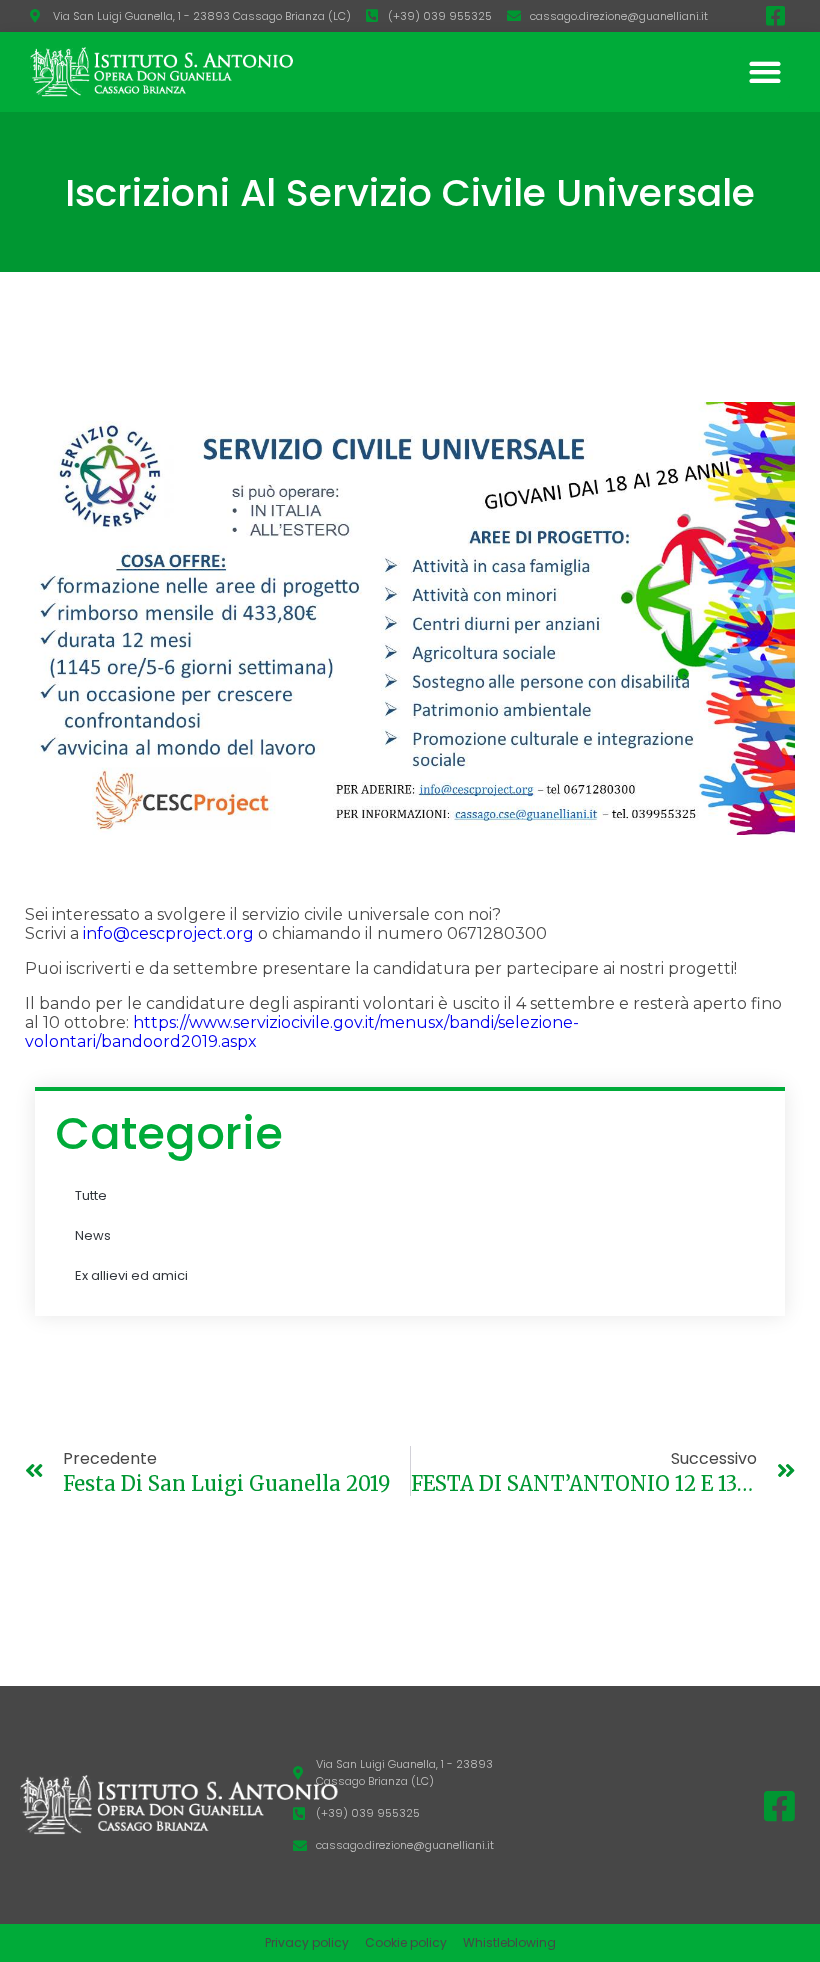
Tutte (91, 1195)
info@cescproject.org (168, 933)
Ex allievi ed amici (131, 1275)
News (93, 1235)
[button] (764, 72)
